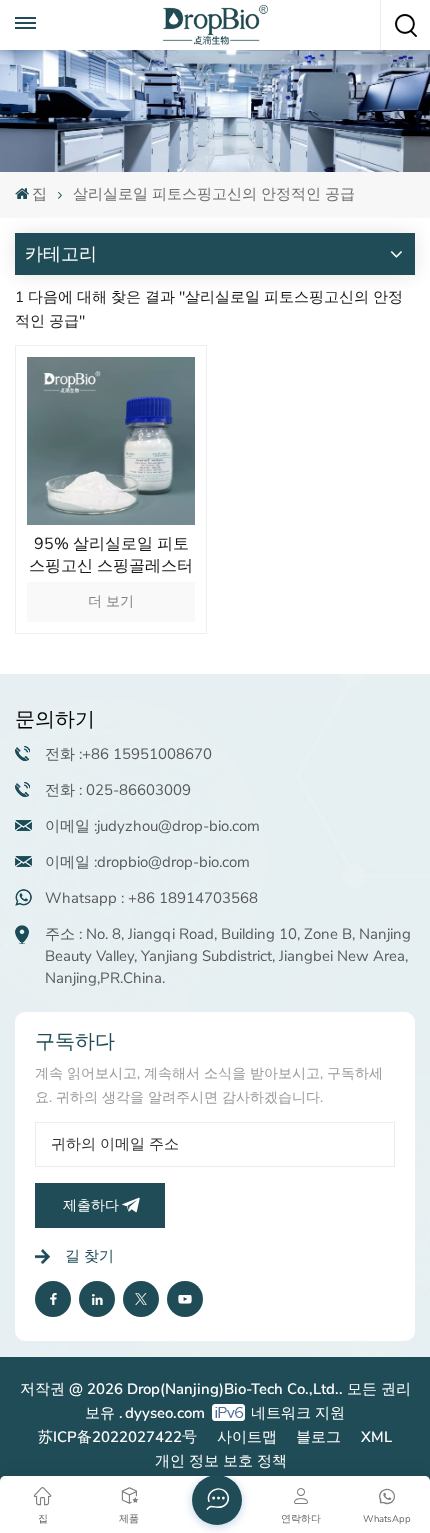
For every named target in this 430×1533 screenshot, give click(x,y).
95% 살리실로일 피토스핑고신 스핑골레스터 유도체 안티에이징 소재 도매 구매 (111, 555)
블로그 (318, 1437)
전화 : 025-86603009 (118, 790)
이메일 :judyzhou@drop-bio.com (152, 826)
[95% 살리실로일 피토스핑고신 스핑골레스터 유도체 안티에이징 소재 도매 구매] (111, 441)
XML (376, 1437)
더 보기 (111, 601)
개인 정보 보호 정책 (221, 1461)
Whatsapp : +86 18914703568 (151, 898)
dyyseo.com (165, 1413)
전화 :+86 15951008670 (128, 754)
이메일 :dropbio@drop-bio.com (147, 862)
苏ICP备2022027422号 (117, 1437)
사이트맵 (247, 1437)
